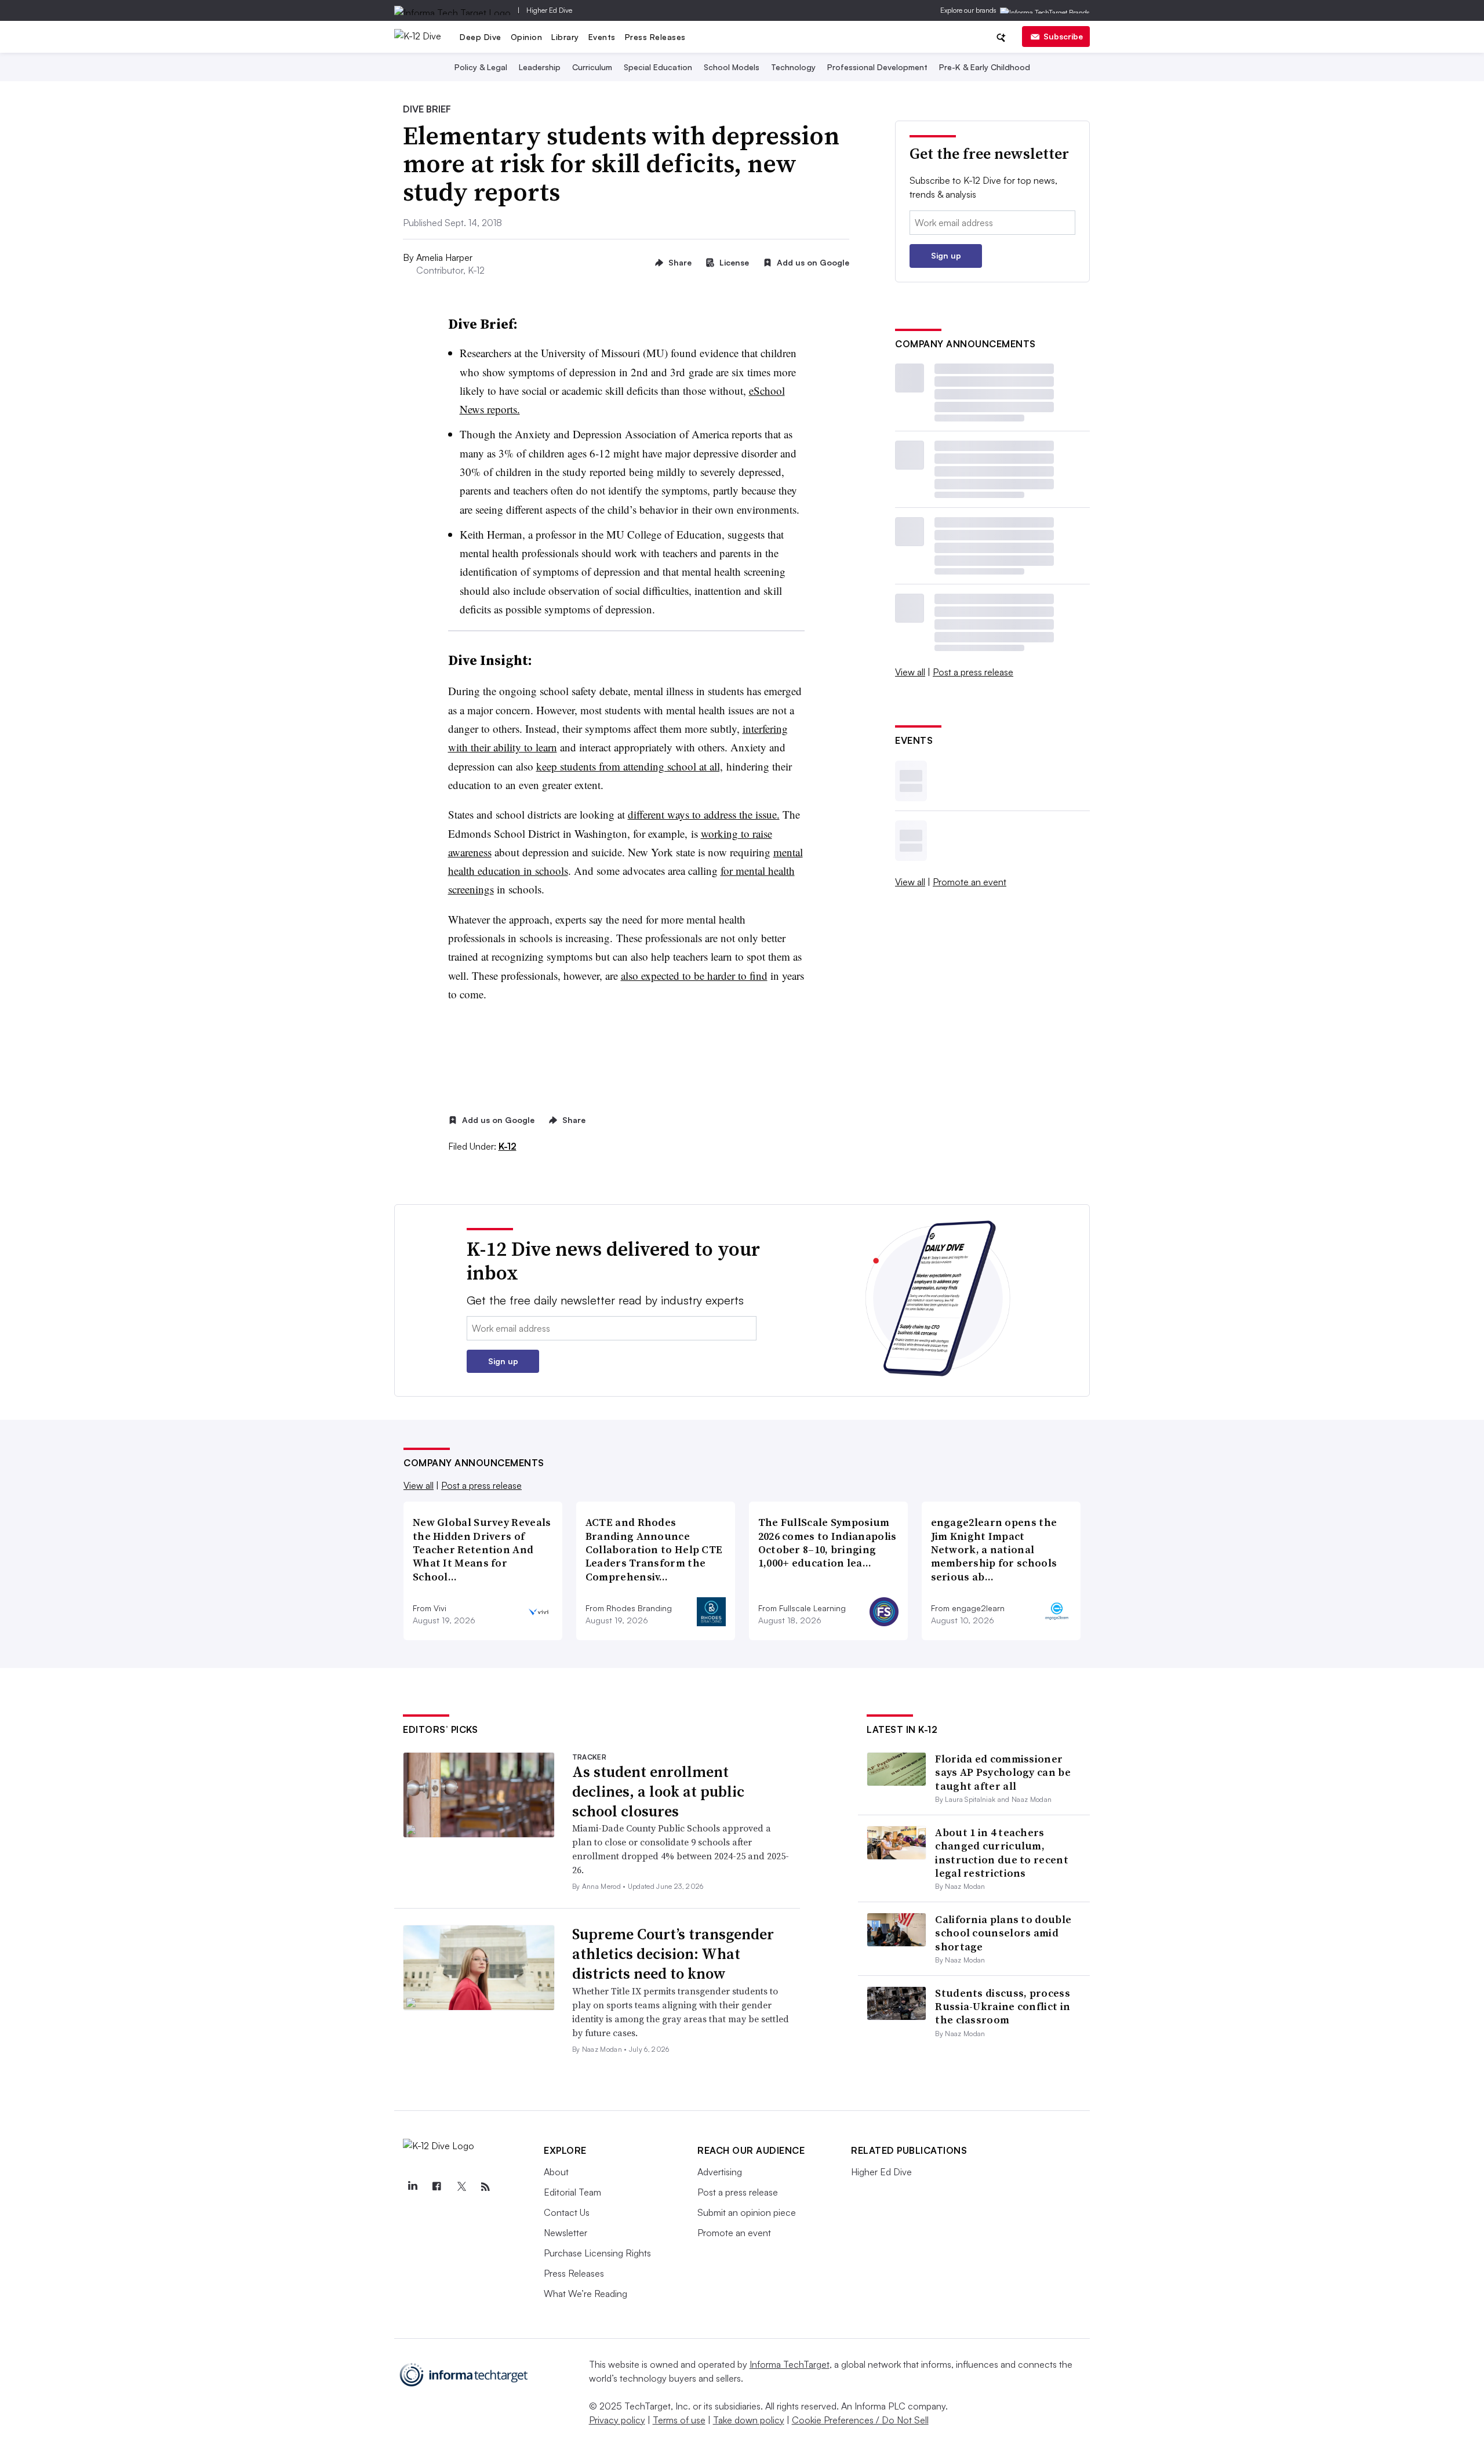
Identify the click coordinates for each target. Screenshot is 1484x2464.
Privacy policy (617, 2420)
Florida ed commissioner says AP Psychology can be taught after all (1003, 1772)
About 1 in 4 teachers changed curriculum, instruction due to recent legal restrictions (1002, 1853)
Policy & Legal (481, 67)
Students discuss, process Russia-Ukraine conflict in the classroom (1003, 2007)
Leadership (540, 67)
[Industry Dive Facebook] (437, 2187)
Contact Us (567, 2212)
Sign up (946, 255)
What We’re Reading (585, 2294)
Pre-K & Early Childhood (985, 67)
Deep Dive (481, 37)
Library (565, 37)
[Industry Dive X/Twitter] (461, 2187)
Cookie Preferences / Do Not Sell (860, 2420)
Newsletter (565, 2233)
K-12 (508, 1146)
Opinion (527, 37)
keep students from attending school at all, (630, 766)
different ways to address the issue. (704, 814)
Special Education (658, 67)
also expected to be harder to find (694, 975)
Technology (793, 67)
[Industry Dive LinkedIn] (412, 2187)
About (556, 2172)
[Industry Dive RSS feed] (485, 2187)
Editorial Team (572, 2192)
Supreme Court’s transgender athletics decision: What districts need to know (673, 1954)
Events (602, 37)
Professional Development (877, 67)
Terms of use (679, 2420)
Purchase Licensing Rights (597, 2253)
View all (910, 672)
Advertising (720, 2172)
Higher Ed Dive (549, 10)
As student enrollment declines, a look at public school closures (658, 1791)
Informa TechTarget (790, 2364)
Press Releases (655, 37)
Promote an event (970, 882)
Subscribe (1063, 36)
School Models (732, 67)
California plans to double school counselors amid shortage (1003, 1933)
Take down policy (749, 2420)
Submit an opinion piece (747, 2212)
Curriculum (592, 67)
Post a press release (973, 672)
